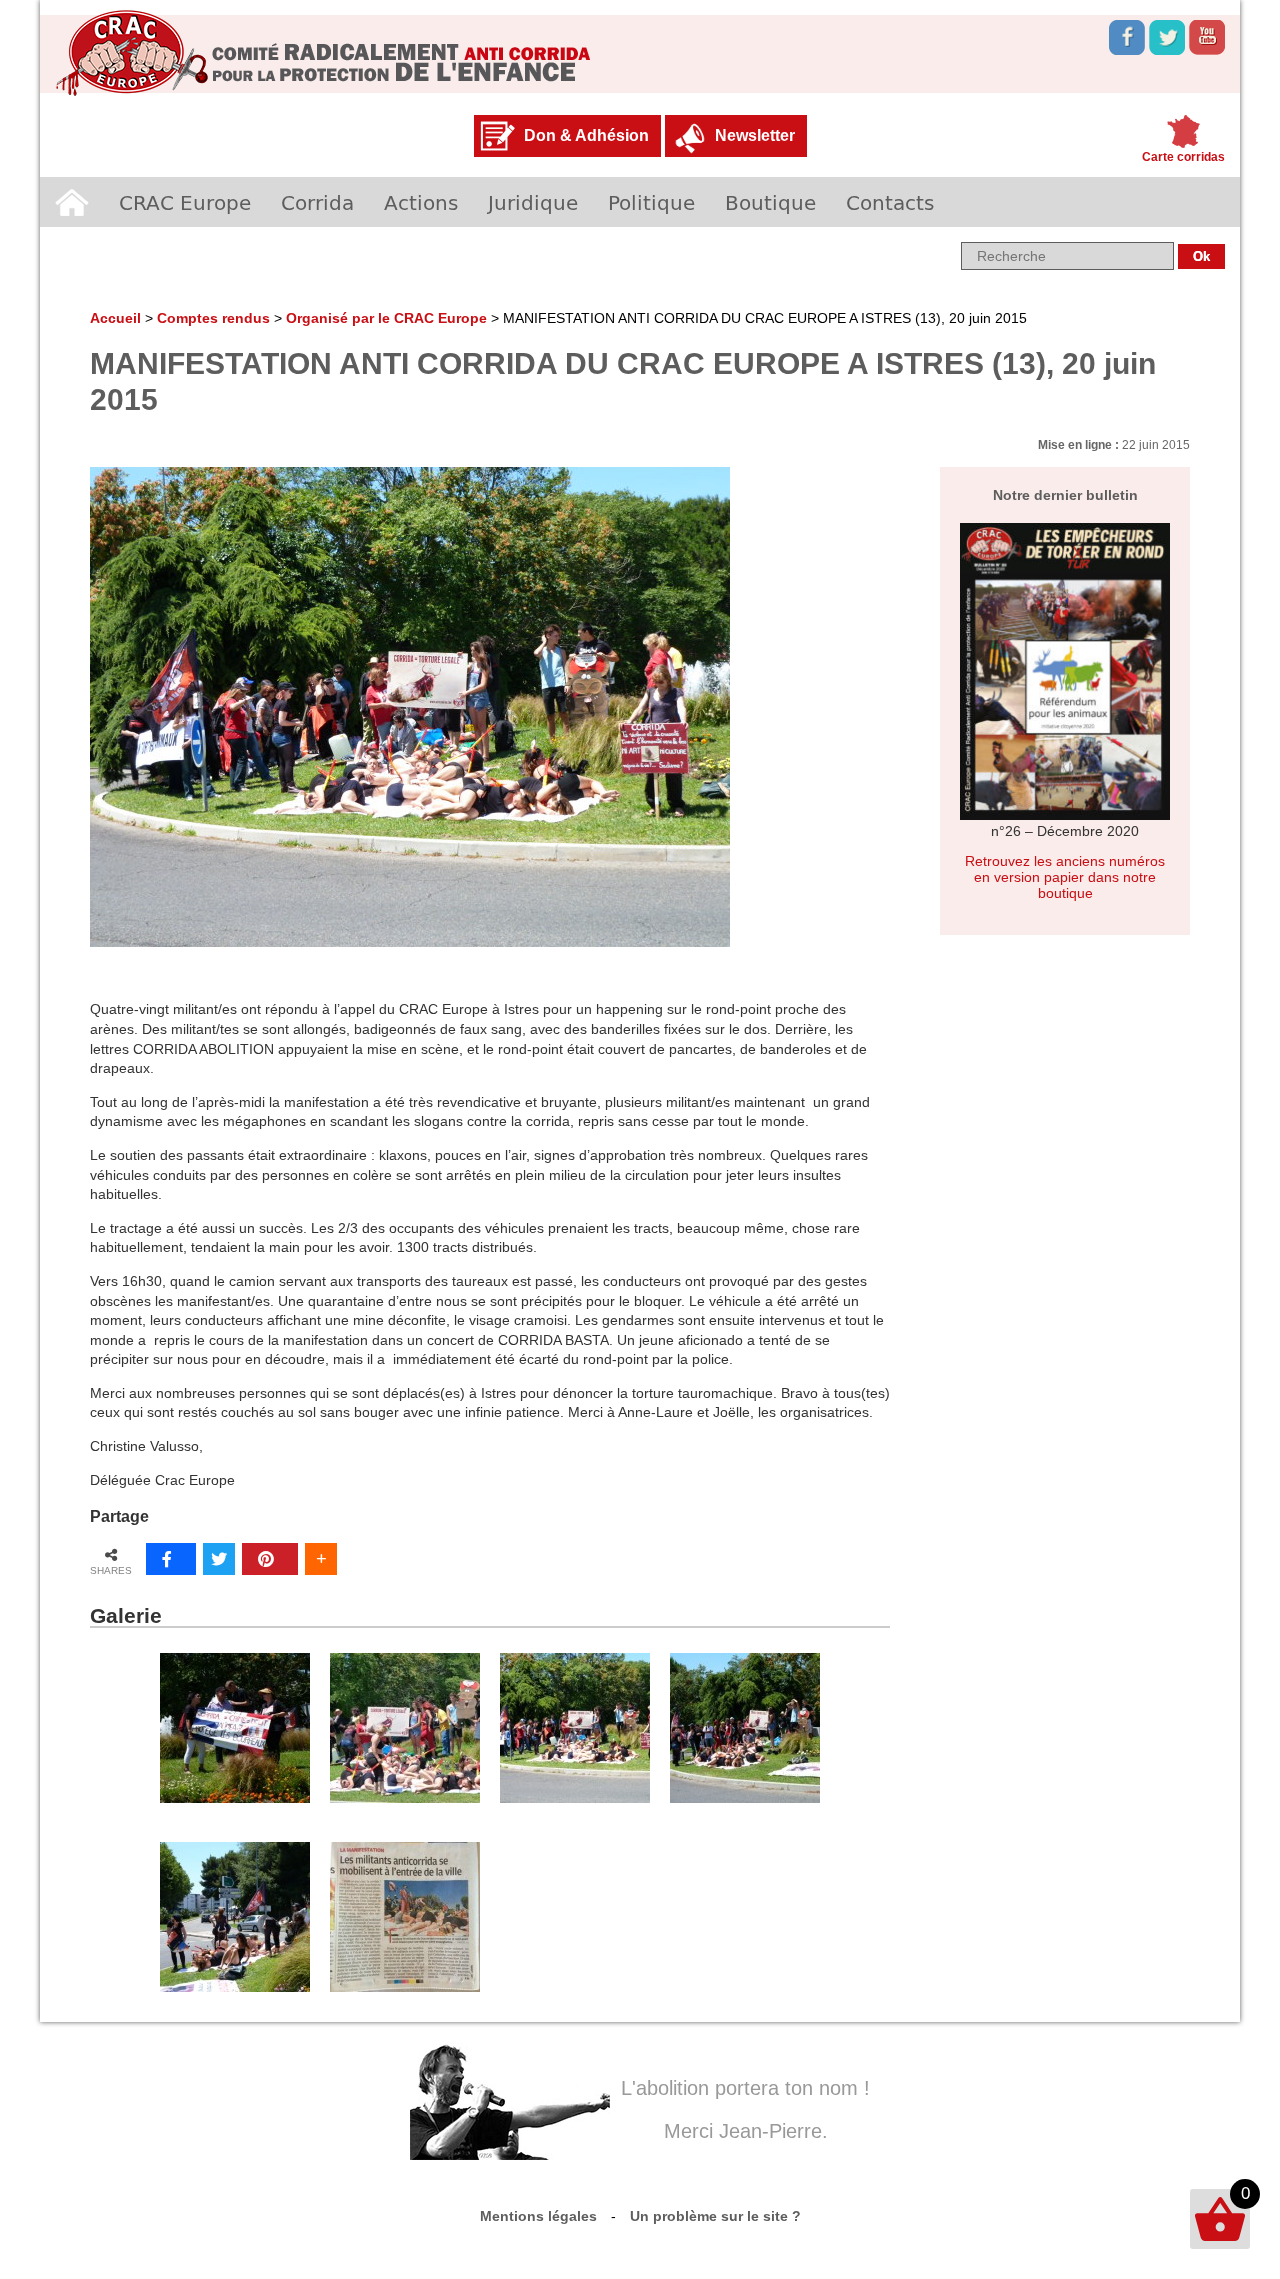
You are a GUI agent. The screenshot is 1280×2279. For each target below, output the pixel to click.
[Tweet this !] (219, 1559)
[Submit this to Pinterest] (270, 1559)
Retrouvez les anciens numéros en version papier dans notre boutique (1065, 877)
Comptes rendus (213, 318)
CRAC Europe (185, 202)
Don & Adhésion (586, 135)
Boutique (770, 202)
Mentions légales (538, 2216)
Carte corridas (1183, 157)
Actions (421, 202)
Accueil (72, 202)
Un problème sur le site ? (715, 2216)
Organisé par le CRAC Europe (386, 318)
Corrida (317, 202)
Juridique (533, 202)
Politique (651, 202)
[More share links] (321, 1559)
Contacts (890, 202)
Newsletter (755, 135)
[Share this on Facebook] (171, 1559)
